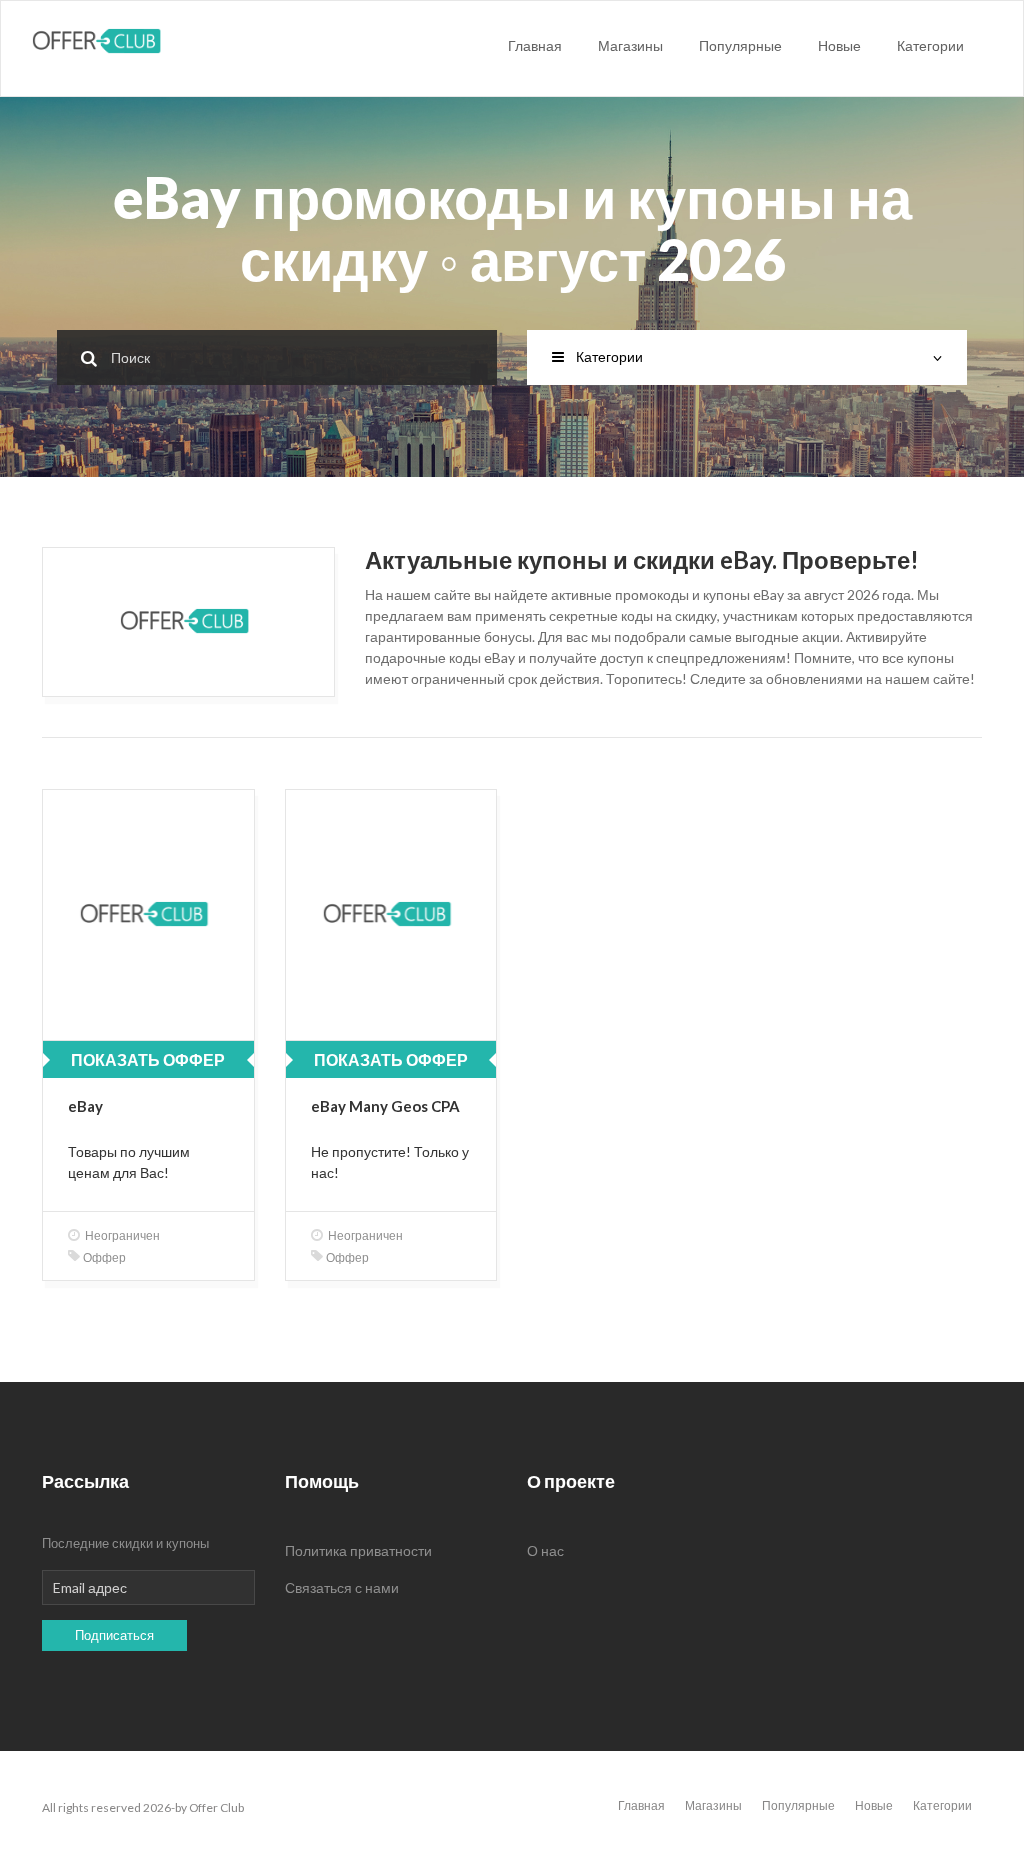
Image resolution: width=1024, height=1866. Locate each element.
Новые (839, 45)
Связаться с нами (342, 1587)
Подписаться (114, 1635)
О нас (545, 1550)
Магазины (630, 45)
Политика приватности (358, 1550)
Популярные (740, 45)
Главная (535, 45)
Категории (930, 45)
